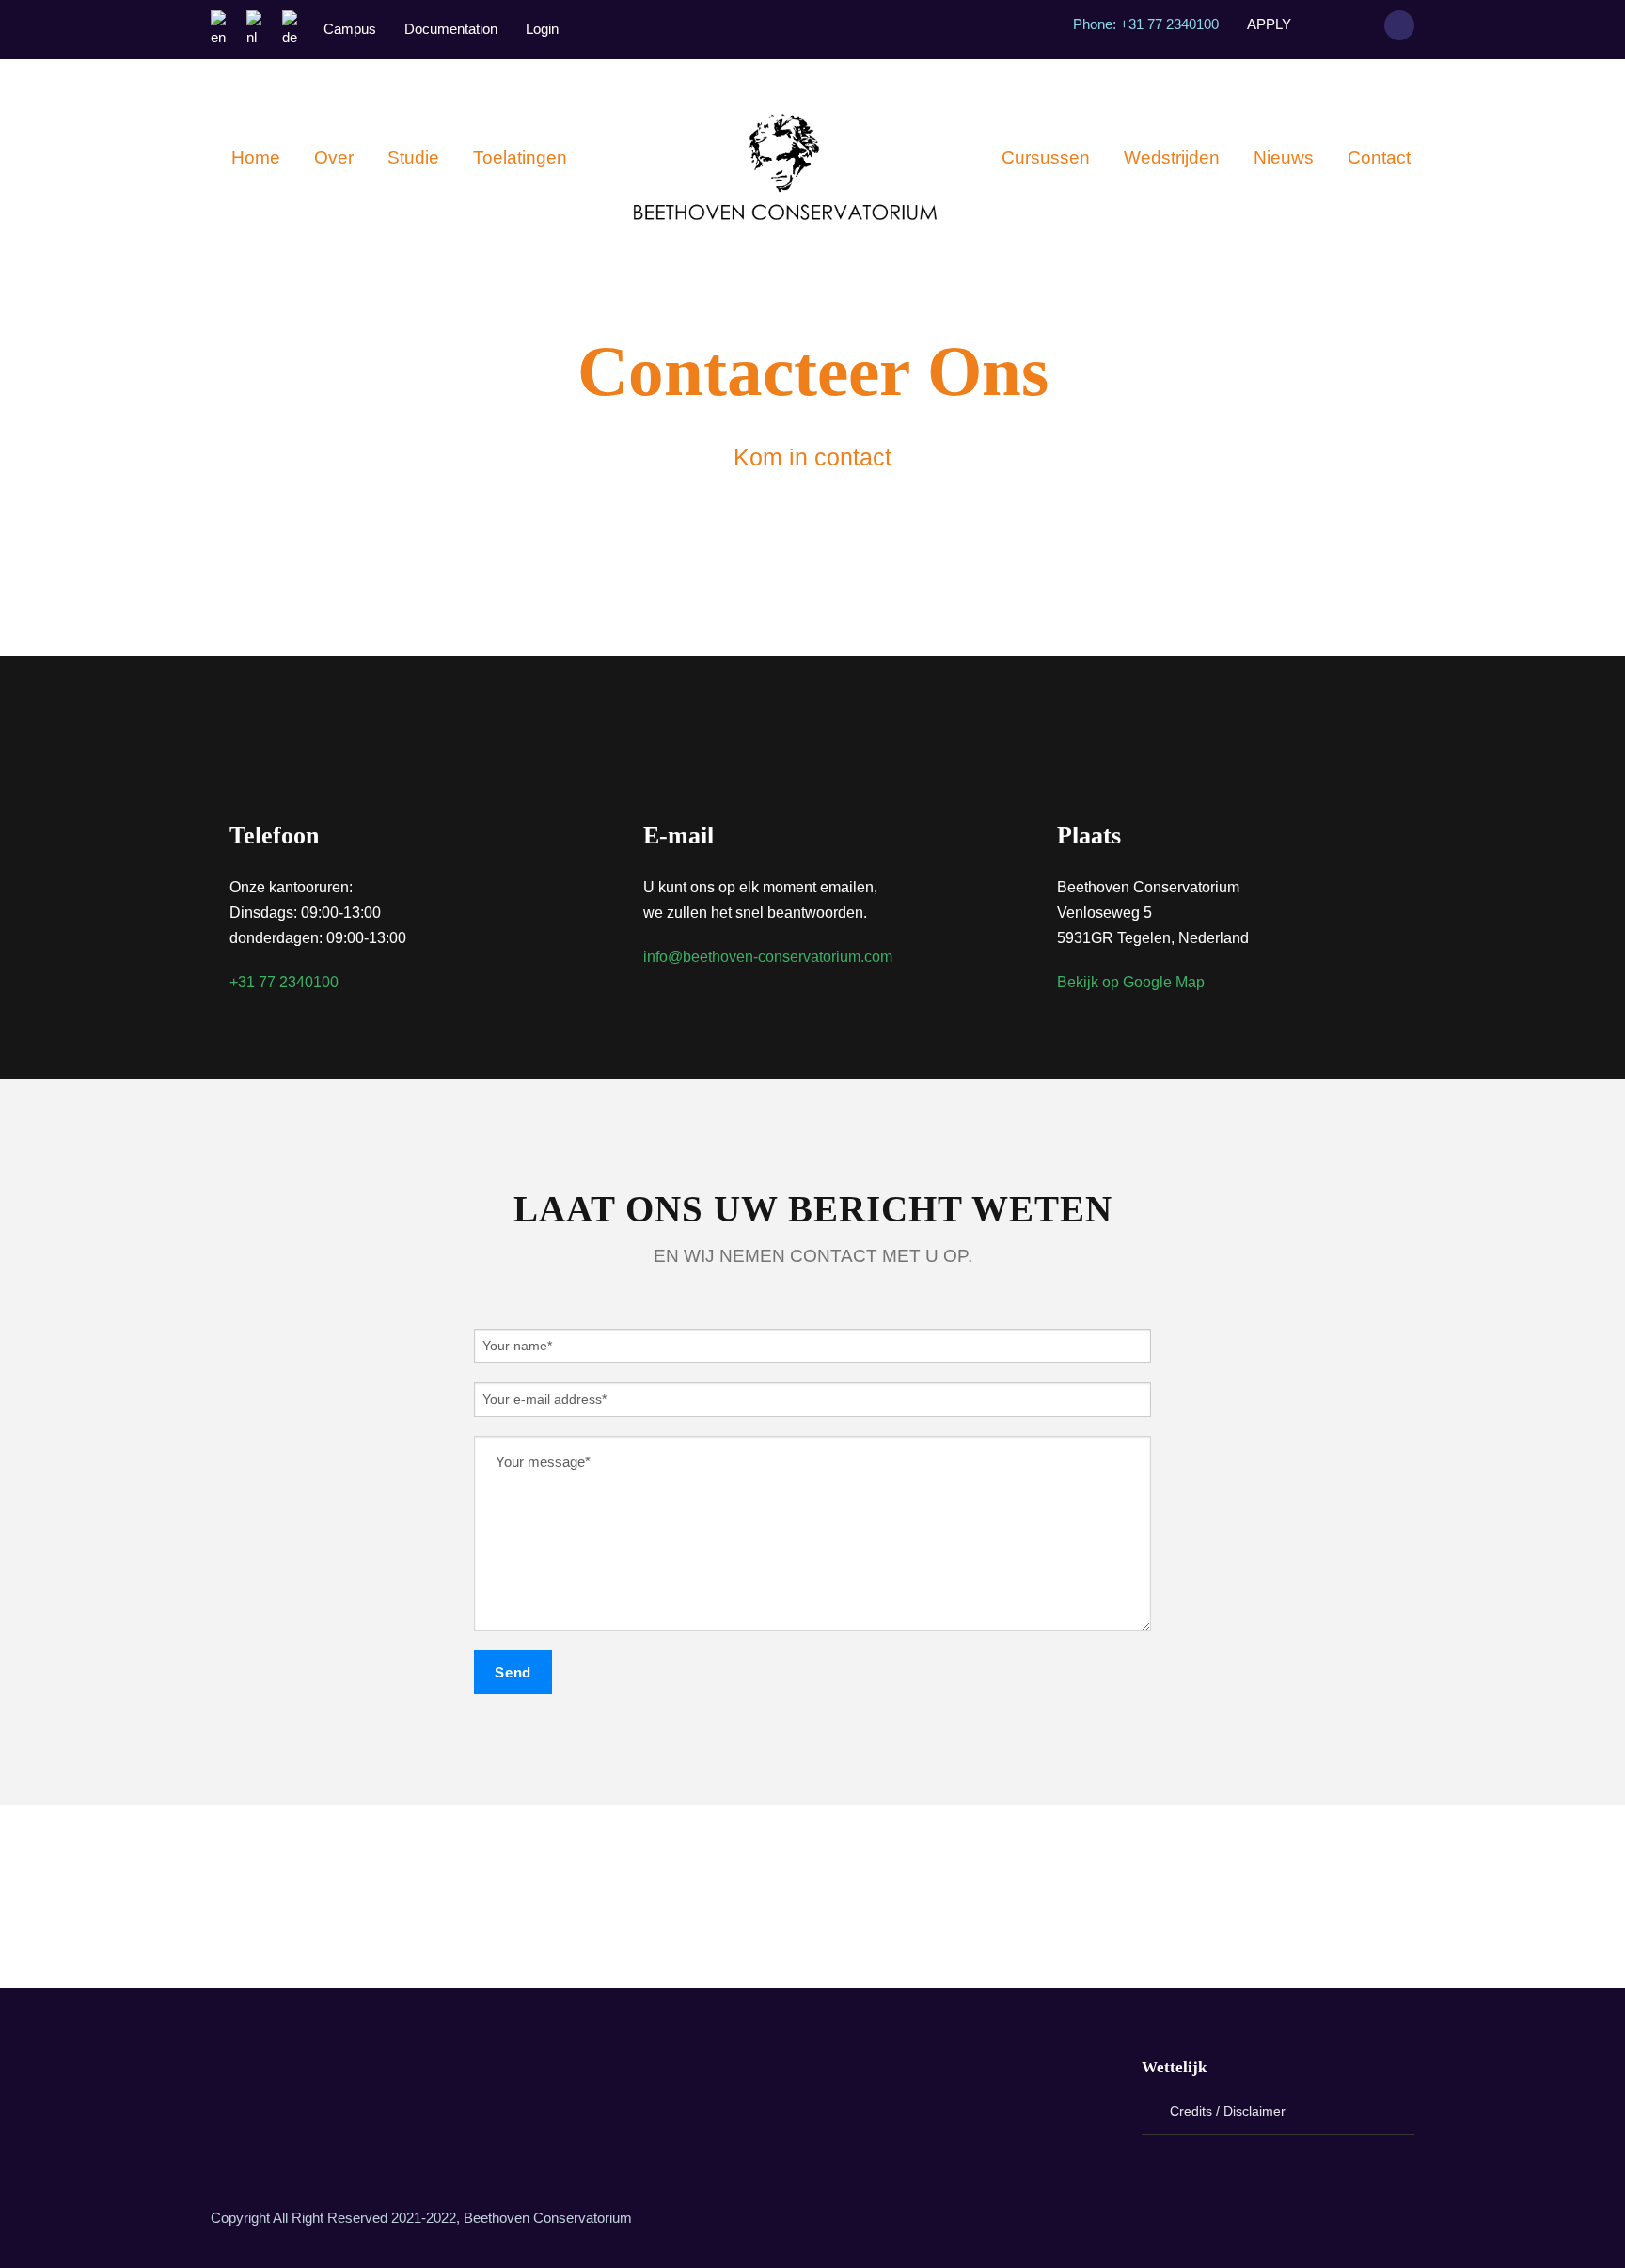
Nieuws (1284, 157)
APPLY (1269, 24)
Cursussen (1046, 157)
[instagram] (1355, 24)
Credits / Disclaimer (1228, 2111)
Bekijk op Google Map (1131, 982)
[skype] (865, 1897)
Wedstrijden (1172, 157)
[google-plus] (812, 1897)
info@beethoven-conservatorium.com (768, 957)
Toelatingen (520, 157)
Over (334, 157)
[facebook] (1320, 24)
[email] (707, 1897)
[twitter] (918, 1897)
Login (542, 29)
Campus (350, 29)
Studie (413, 157)
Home (256, 157)
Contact (1379, 157)
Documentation (451, 29)
